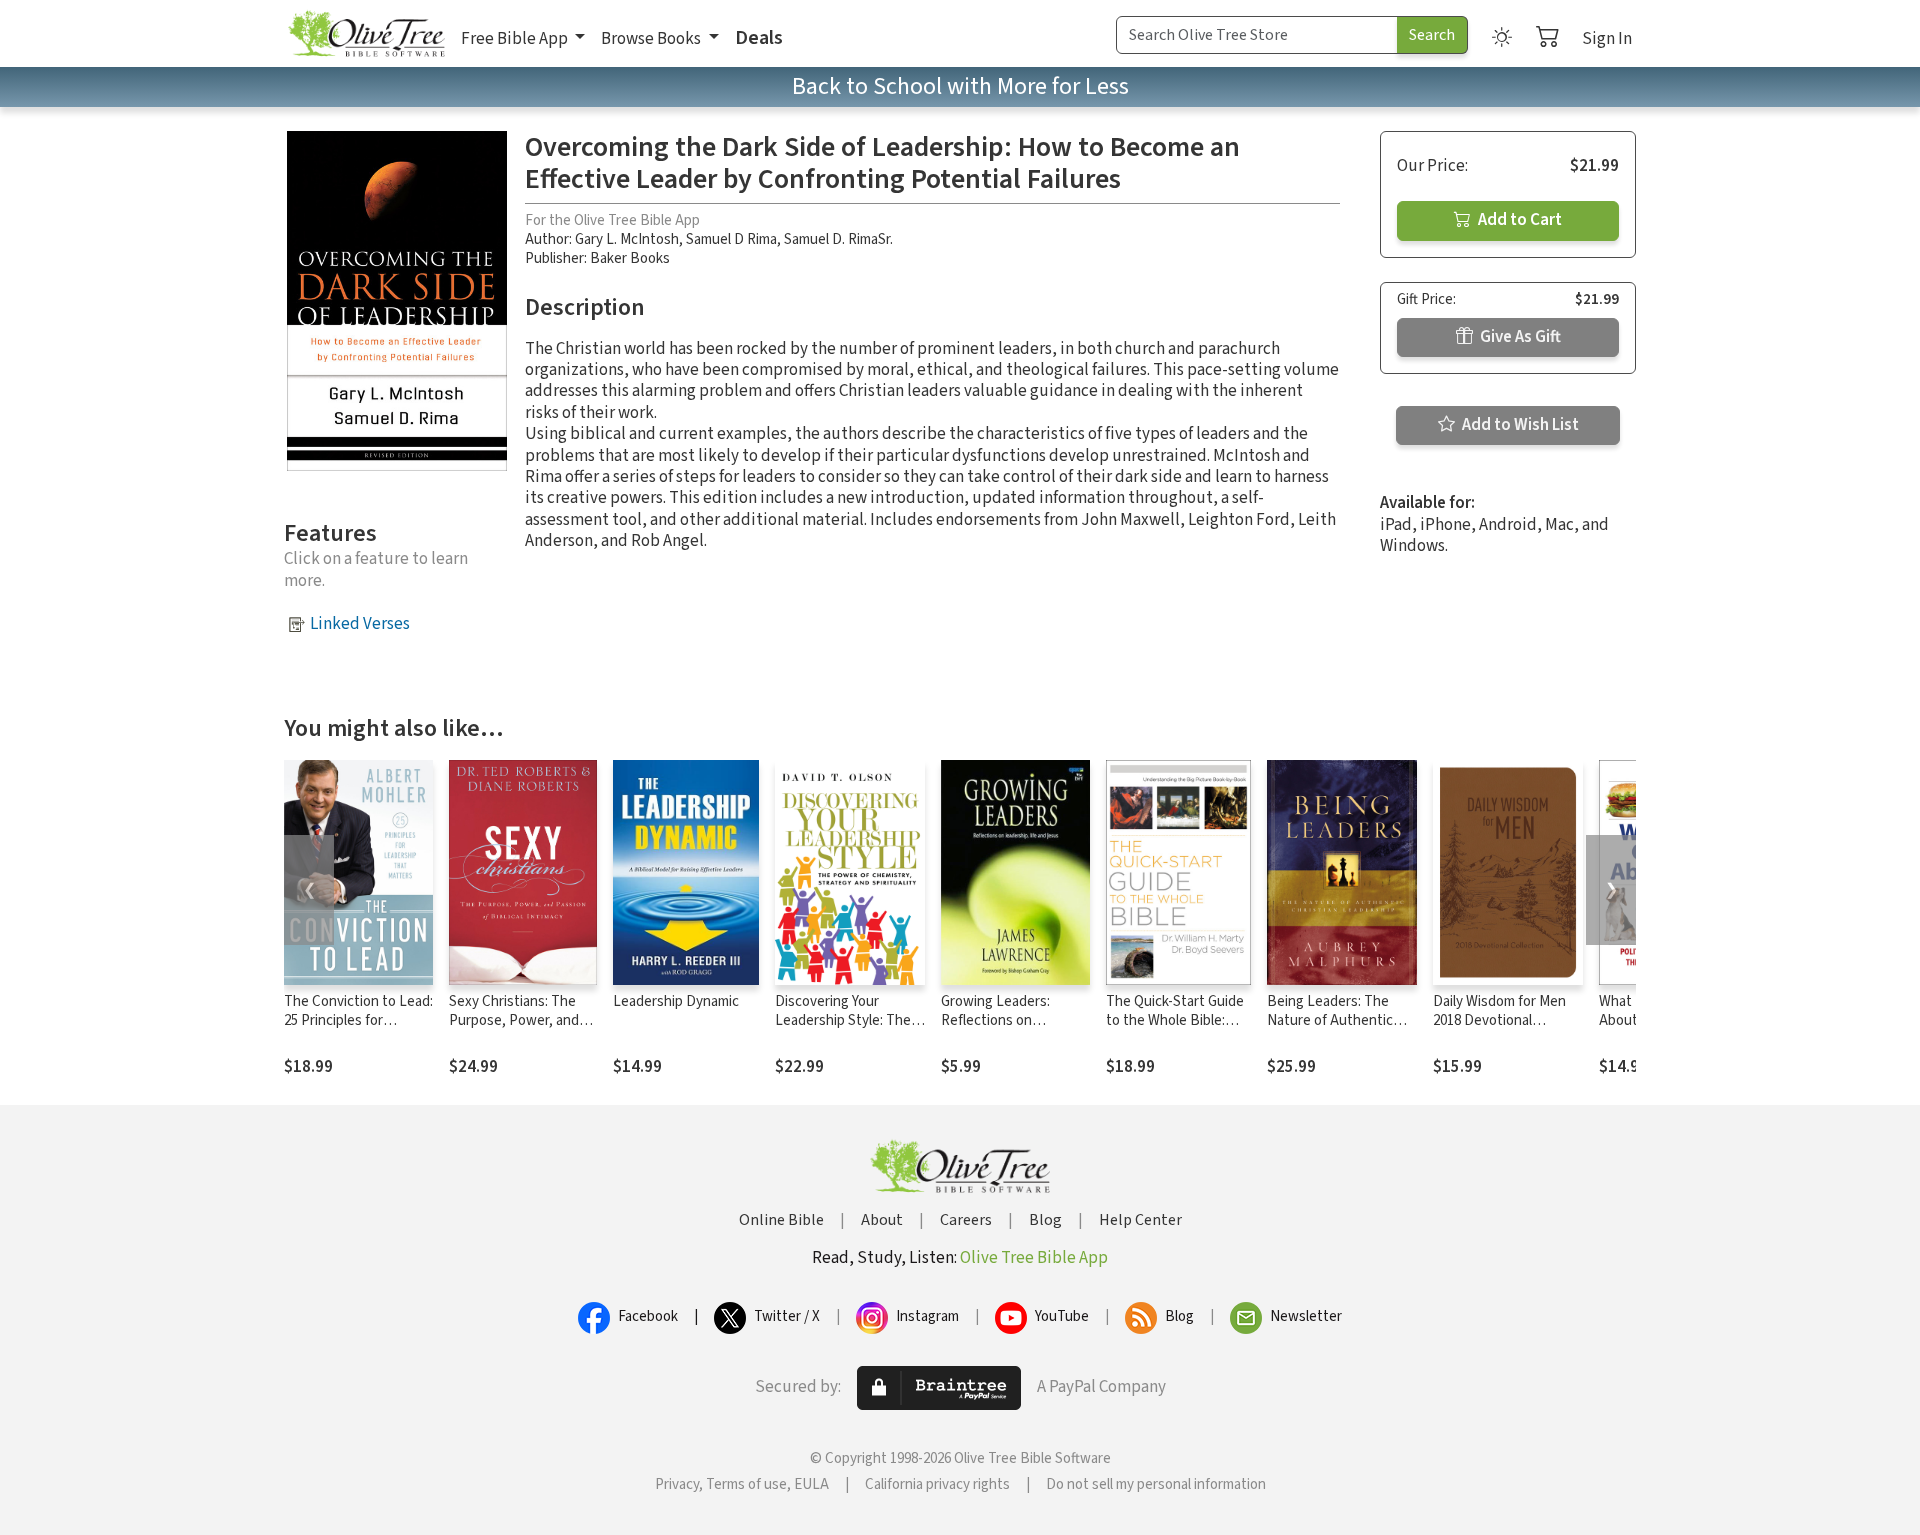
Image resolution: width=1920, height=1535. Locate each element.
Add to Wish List (1519, 425)
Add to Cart (1518, 220)
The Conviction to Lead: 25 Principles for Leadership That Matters (358, 1030)
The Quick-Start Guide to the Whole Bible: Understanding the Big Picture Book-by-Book (1177, 1030)
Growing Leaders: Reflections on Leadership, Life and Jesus (1004, 1030)
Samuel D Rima (731, 239)
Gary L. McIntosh (627, 239)
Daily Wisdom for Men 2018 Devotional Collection (1499, 1020)
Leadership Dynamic (676, 1001)
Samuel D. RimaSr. (838, 239)
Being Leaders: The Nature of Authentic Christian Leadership (1331, 1020)
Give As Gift (1519, 337)
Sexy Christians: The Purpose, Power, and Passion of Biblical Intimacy (514, 1030)
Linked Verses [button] (360, 624)
